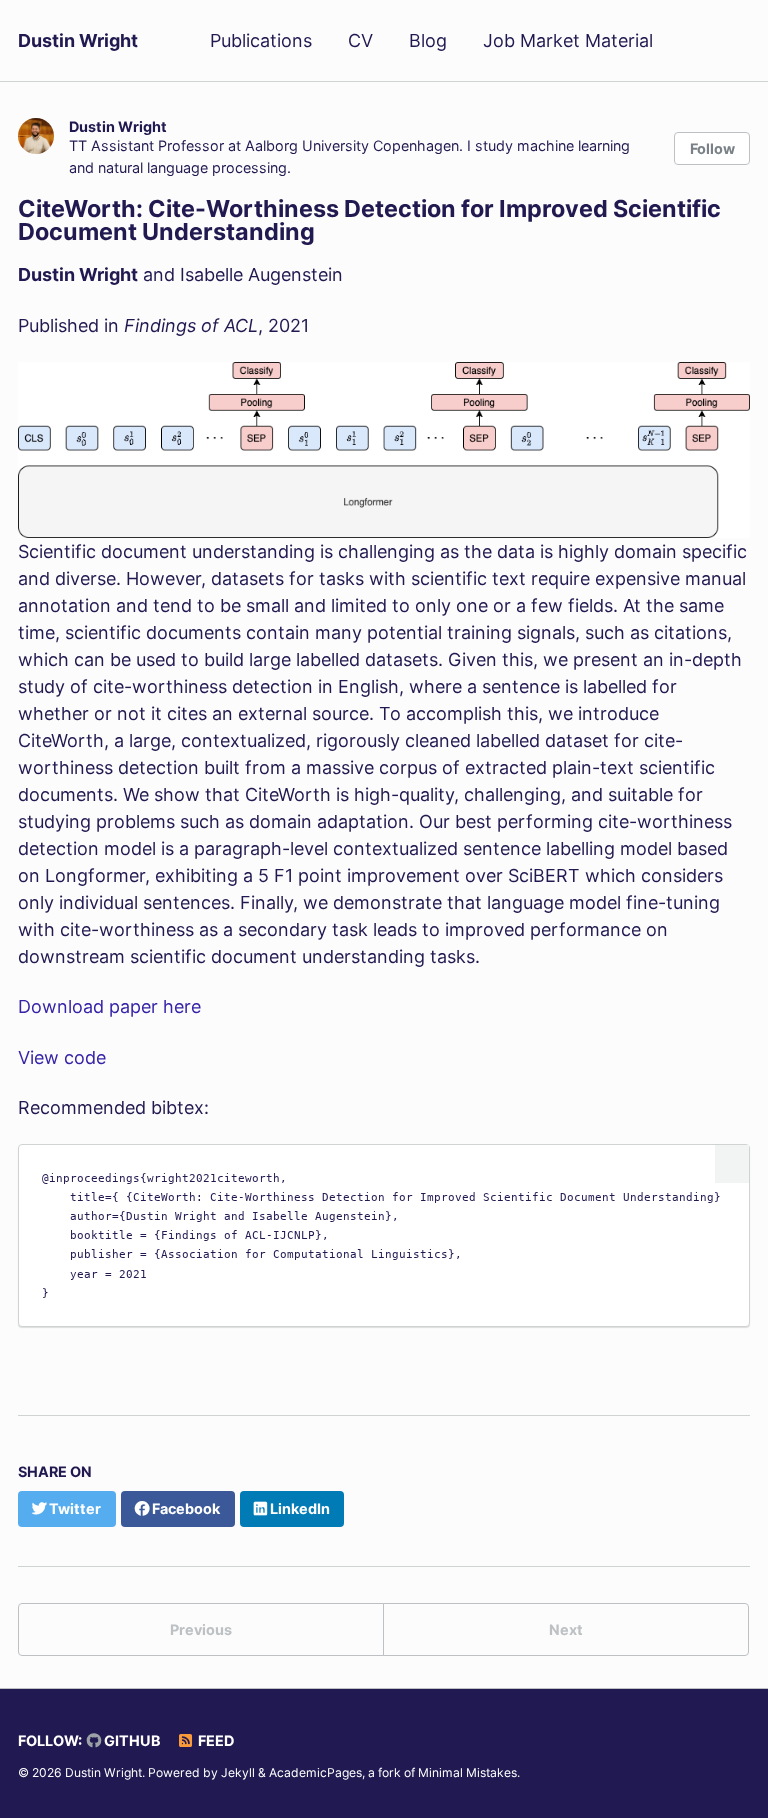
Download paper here (109, 1006)
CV (360, 40)
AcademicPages (315, 1772)
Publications (261, 40)
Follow (712, 148)
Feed (214, 1740)
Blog (428, 40)
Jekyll (238, 1772)
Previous (201, 1629)
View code (62, 1057)
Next (566, 1629)
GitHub (131, 1740)
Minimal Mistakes (467, 1772)
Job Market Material (568, 40)
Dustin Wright (78, 40)
